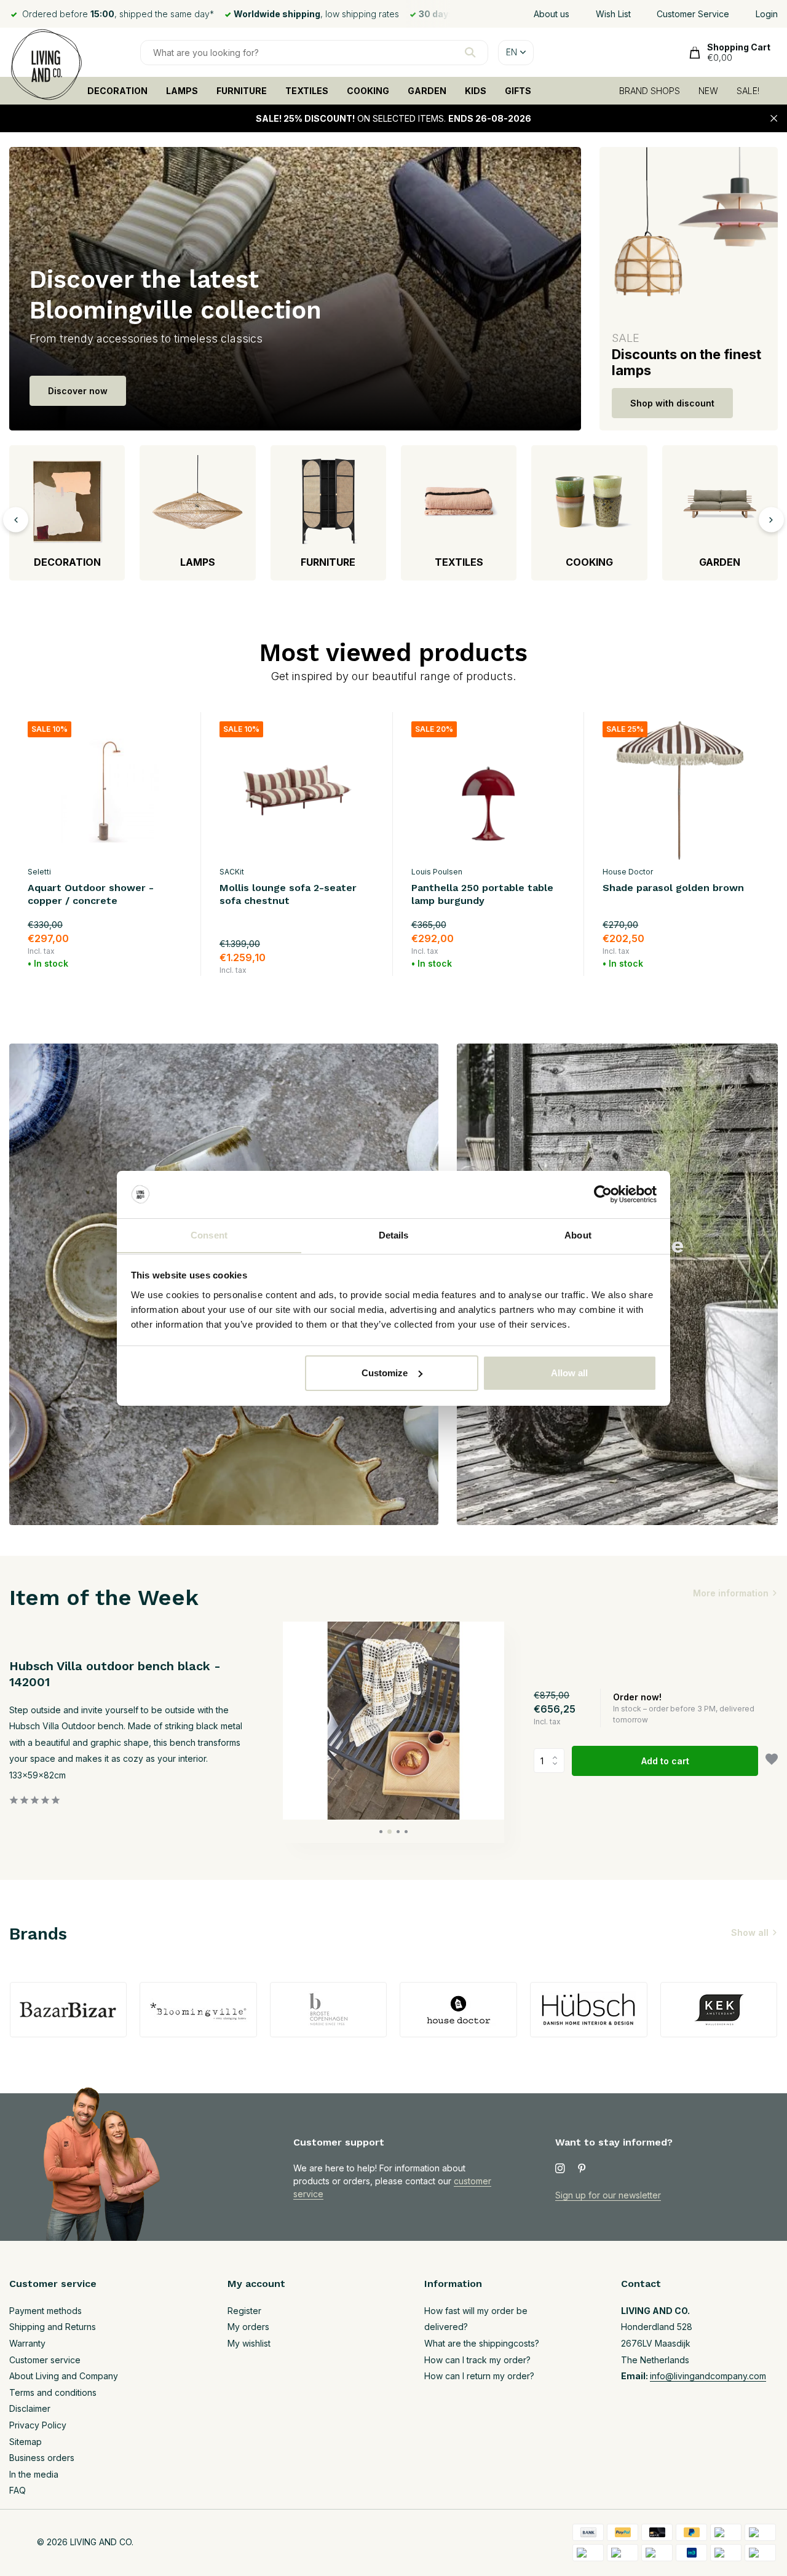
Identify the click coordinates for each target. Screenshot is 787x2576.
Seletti (39, 872)
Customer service (45, 2360)
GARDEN (427, 91)
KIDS (476, 91)
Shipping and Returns (53, 2327)
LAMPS (182, 91)
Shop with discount (672, 403)
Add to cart (665, 1761)
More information (731, 1593)
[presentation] (16, 519)
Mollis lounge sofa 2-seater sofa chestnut (288, 894)
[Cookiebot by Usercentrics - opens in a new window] (603, 1194)
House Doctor (628, 872)
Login (767, 14)
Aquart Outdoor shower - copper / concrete (91, 894)
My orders (248, 2327)
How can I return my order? (479, 2376)
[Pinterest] (582, 2169)
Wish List (613, 14)
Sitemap (26, 2442)
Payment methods (45, 2311)
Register (244, 2311)
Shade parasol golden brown (673, 888)
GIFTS (518, 91)
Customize (385, 1373)
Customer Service (693, 14)
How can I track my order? (477, 2360)
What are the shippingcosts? (482, 2343)
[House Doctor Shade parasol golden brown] (680, 791)
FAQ (18, 2490)
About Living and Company (64, 2376)
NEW (708, 91)
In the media (34, 2474)
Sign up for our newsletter (608, 2195)
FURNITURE (242, 91)
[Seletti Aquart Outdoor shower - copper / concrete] (105, 791)
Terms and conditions (53, 2392)
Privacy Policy (38, 2425)
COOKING (368, 91)
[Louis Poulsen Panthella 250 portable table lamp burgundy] (489, 791)
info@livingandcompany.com (708, 2376)
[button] (381, 1832)
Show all (750, 1932)
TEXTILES (307, 91)
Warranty (27, 2343)
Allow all (569, 1373)
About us (552, 14)
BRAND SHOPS (650, 91)
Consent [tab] (209, 1234)
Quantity (553, 1761)
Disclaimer (30, 2408)
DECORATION (117, 91)
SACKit (232, 872)
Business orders (42, 2458)
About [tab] (578, 1234)
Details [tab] (394, 1234)
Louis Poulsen (437, 872)
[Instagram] (560, 2169)
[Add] (171, 961)
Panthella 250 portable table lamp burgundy (482, 894)
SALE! (748, 91)
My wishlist (249, 2343)
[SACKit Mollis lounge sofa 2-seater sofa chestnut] (297, 791)
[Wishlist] (772, 1761)
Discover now (78, 391)
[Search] (470, 52)
